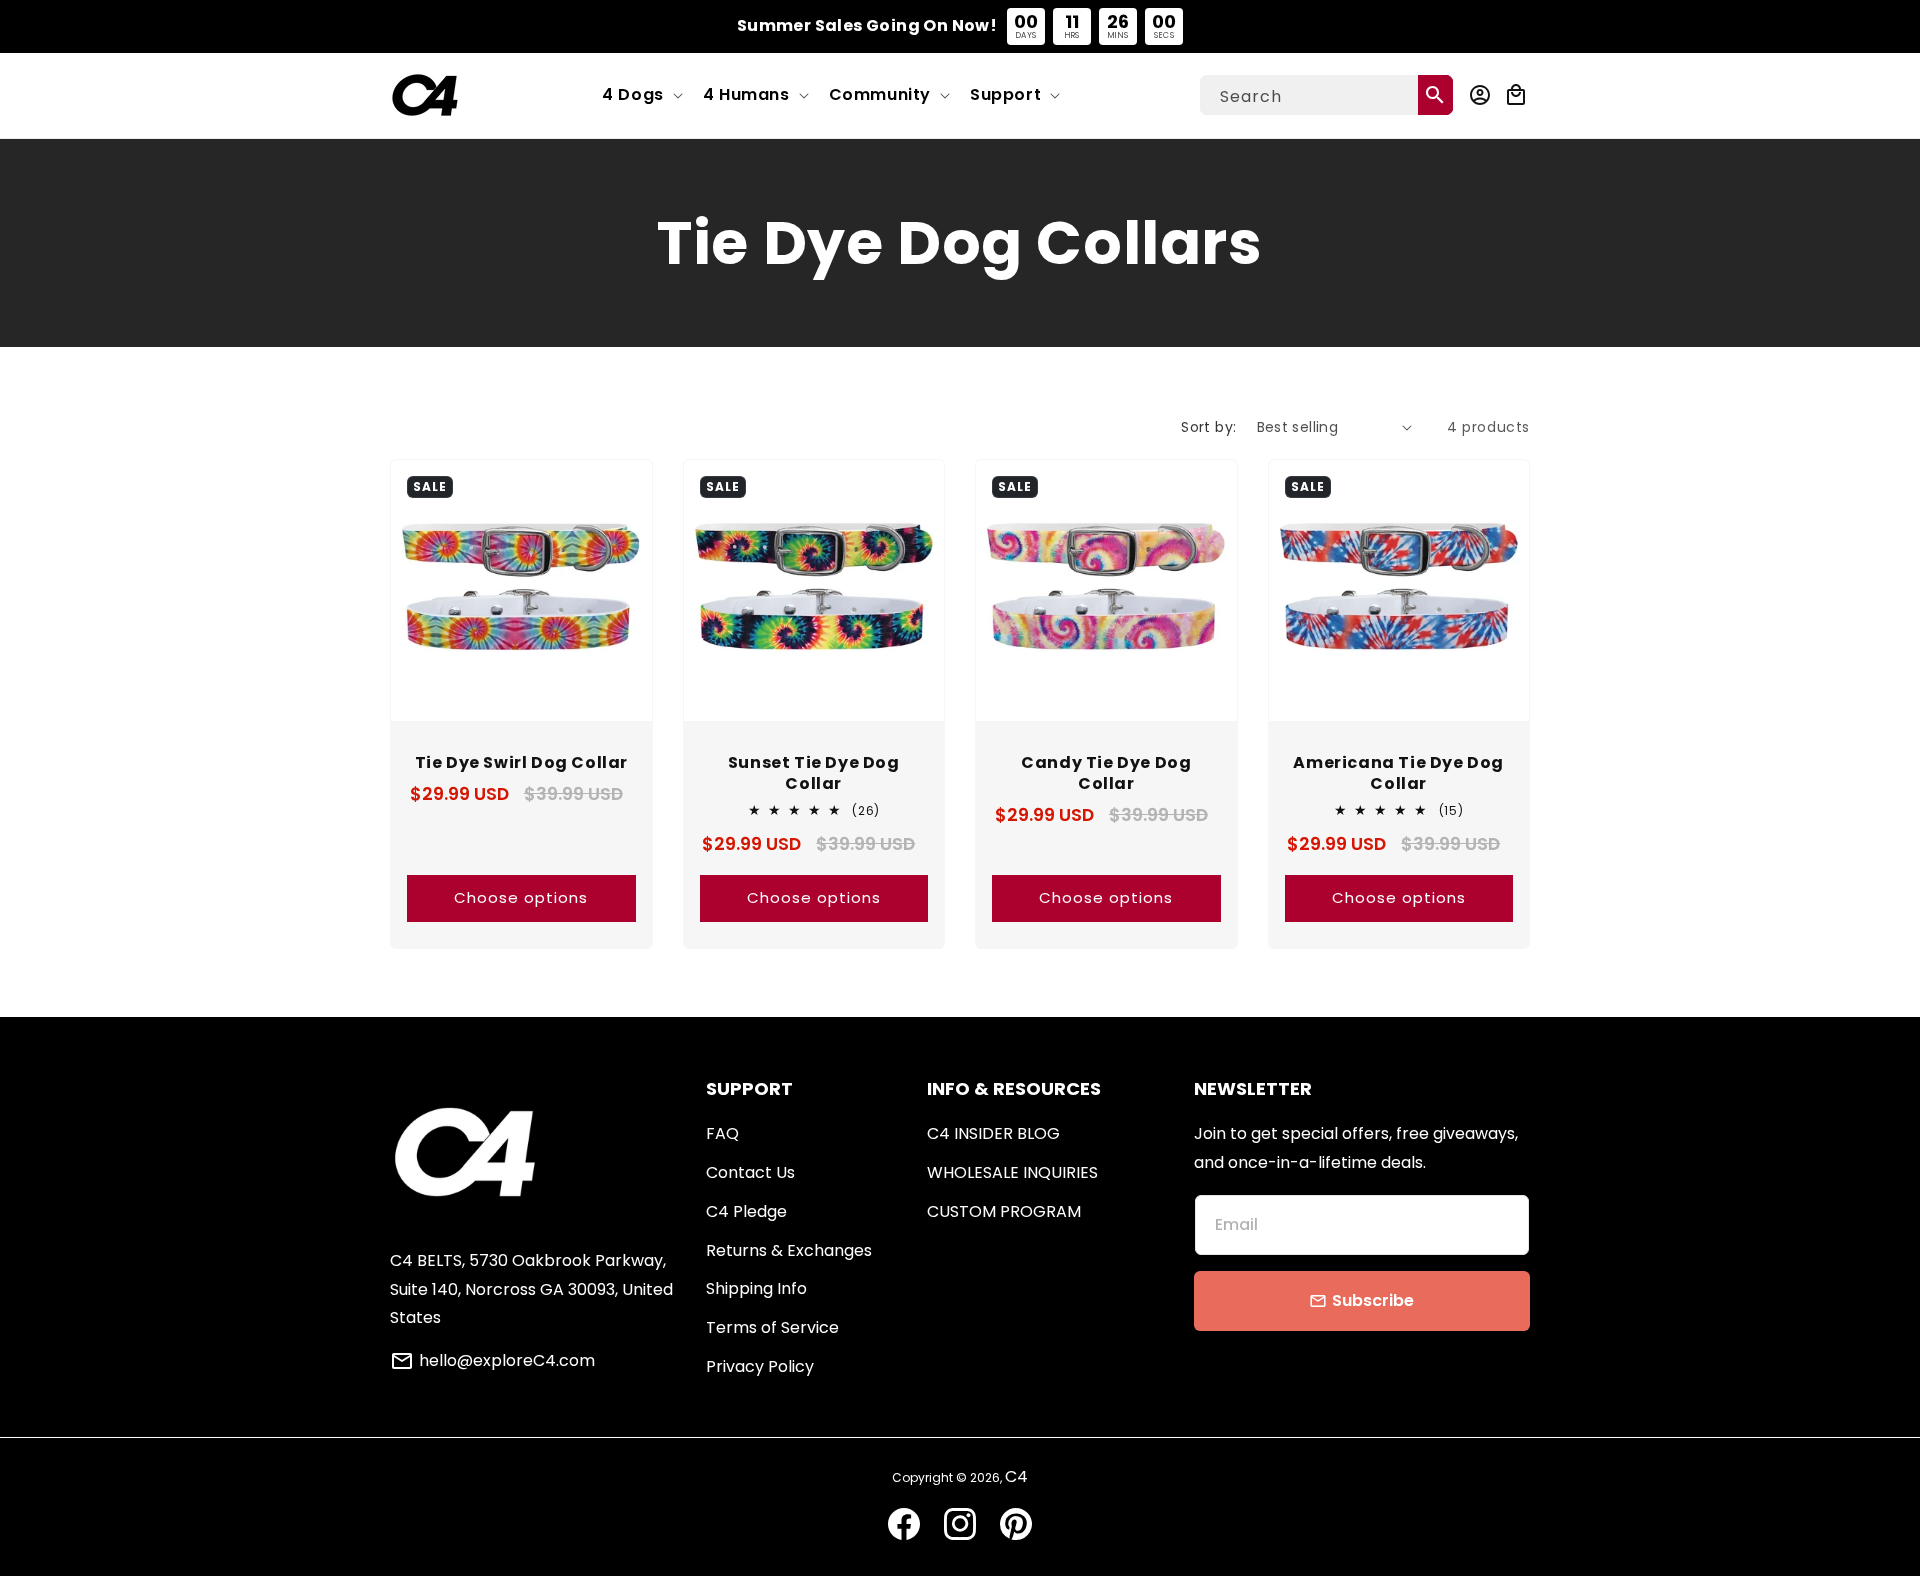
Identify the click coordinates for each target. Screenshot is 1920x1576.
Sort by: (1208, 427)
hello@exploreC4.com (507, 1361)
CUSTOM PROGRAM (1004, 1211)
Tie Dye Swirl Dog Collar (521, 763)
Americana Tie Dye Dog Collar (1398, 774)
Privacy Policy (760, 1366)
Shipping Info (756, 1288)
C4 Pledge (746, 1211)
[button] (640, 95)
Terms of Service (772, 1327)
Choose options (521, 897)
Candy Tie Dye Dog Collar (1106, 774)
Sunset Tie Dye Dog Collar (814, 774)
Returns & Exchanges (789, 1250)
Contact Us (750, 1172)
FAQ (722, 1133)
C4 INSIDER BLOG (993, 1133)
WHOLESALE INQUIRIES (1012, 1172)
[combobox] (1326, 95)
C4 (1016, 1476)
